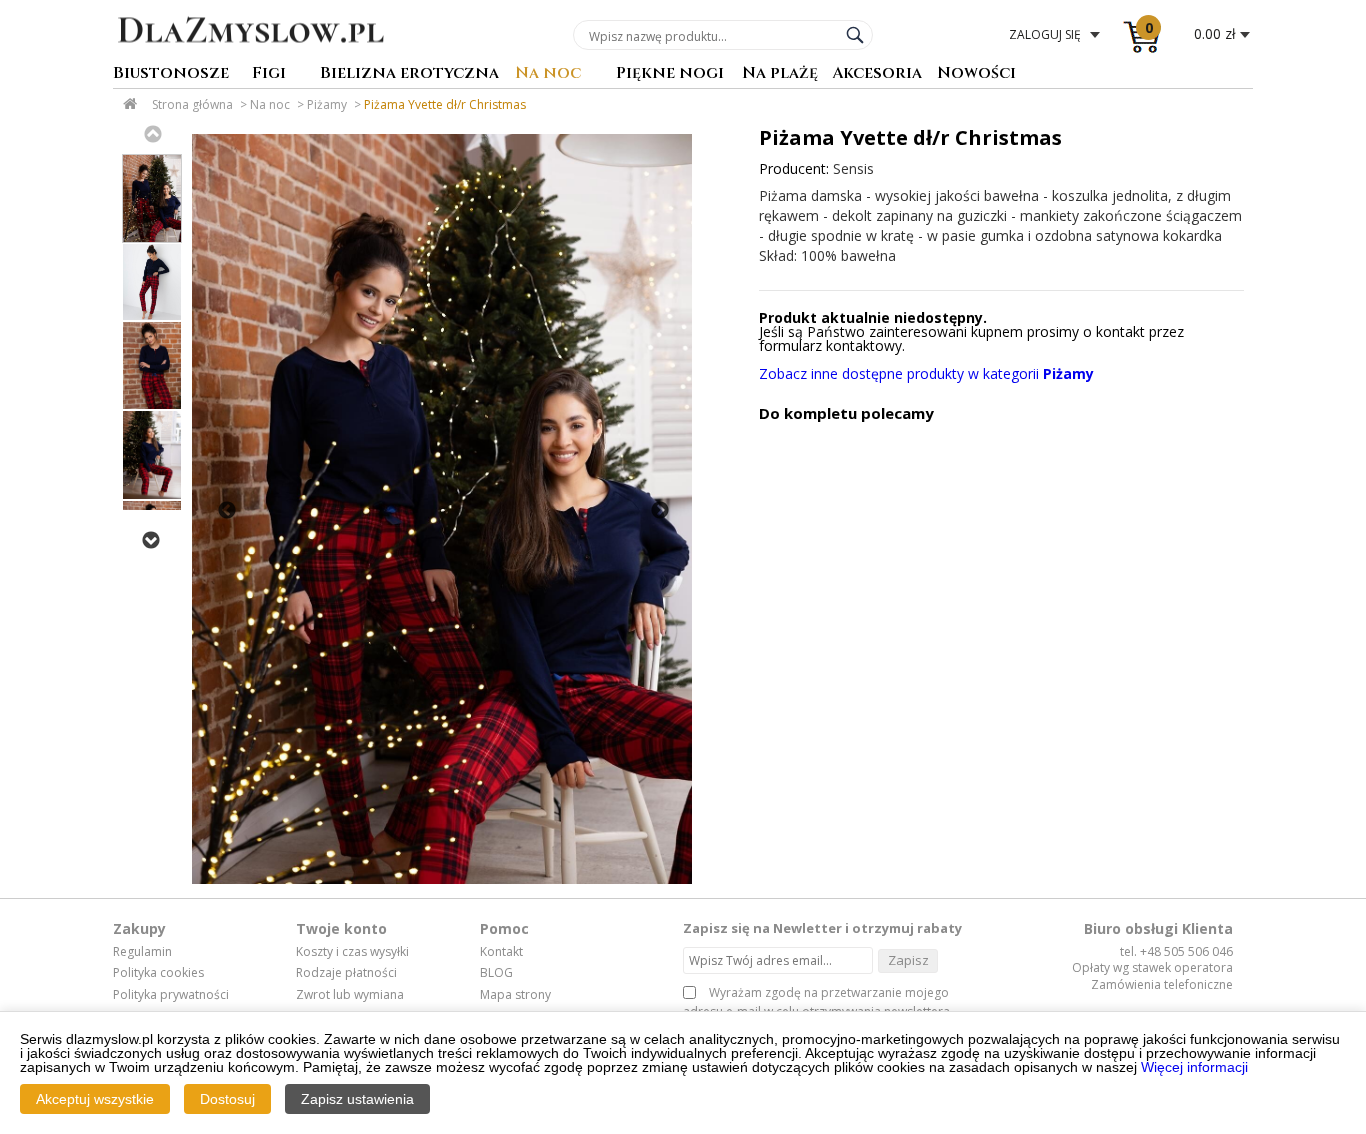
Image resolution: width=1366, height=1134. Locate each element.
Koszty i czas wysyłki (352, 952)
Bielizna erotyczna (409, 74)
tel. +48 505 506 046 (1176, 951)
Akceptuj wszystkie (95, 1099)
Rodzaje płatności (346, 973)
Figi (269, 74)
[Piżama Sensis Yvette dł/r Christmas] (442, 509)
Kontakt (501, 952)
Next (150, 540)
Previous (152, 134)
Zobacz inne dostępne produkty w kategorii (926, 373)
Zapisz (908, 960)
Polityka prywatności (171, 995)
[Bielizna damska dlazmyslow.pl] (250, 57)
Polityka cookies (158, 973)
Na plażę (780, 74)
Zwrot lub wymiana (350, 995)
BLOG (496, 973)
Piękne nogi (670, 74)
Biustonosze (171, 74)
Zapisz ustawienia (357, 1099)
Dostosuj (227, 1099)
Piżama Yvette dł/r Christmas (445, 104)
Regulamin (142, 952)
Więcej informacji (1194, 1067)
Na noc (548, 74)
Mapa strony (515, 995)
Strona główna (192, 104)
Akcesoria (877, 74)
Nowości (976, 74)
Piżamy (327, 104)
